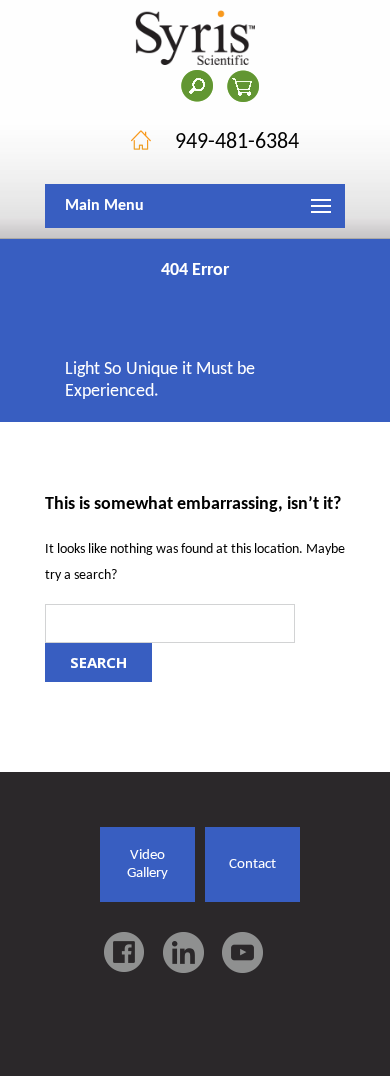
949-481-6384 (237, 142)
